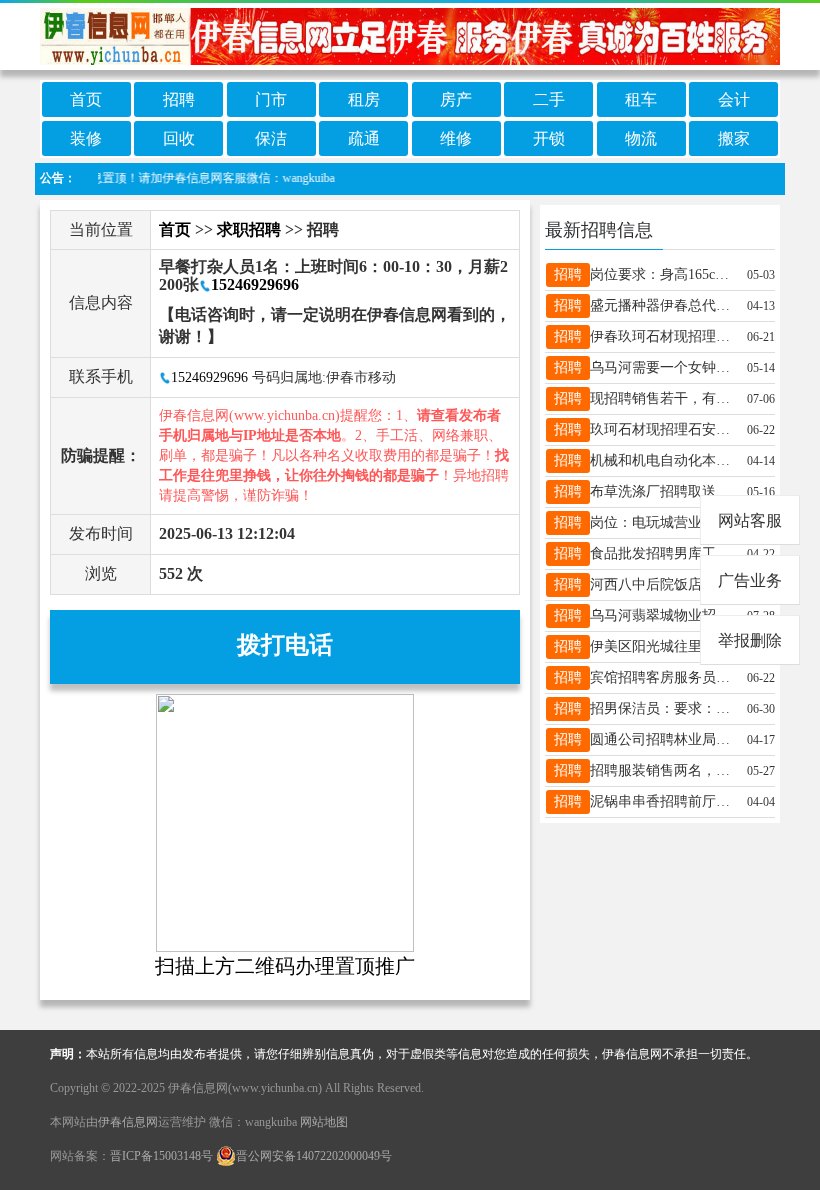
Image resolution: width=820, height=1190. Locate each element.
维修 (456, 138)
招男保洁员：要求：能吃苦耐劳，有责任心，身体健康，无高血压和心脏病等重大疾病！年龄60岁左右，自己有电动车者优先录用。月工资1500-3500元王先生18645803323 (662, 708)
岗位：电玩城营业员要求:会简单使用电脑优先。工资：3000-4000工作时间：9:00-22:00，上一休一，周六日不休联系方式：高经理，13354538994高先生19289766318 (662, 522)
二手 (549, 99)
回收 (179, 138)
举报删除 (750, 640)
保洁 (271, 138)
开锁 (549, 138)
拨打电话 (285, 645)
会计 (734, 99)
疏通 (364, 138)
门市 (271, 99)
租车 (641, 99)
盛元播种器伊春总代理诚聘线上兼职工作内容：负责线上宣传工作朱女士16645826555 (662, 305)
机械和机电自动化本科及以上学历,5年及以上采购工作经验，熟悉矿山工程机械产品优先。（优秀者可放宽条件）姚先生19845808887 (662, 460)
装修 (86, 138)
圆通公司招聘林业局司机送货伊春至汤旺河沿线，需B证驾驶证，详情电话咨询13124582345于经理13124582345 (662, 739)
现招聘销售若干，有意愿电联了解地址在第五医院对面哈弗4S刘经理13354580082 (662, 398)
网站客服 (750, 520)
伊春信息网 (128, 1122)
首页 (86, 99)
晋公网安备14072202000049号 (314, 1156)
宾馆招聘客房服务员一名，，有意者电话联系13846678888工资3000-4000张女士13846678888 (662, 677)
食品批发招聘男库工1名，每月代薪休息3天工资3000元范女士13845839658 (662, 553)
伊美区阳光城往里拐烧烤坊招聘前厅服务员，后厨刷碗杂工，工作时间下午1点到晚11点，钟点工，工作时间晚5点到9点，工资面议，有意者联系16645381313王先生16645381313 (662, 646)
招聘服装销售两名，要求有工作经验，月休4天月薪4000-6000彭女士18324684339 (662, 770)
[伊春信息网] (410, 34)
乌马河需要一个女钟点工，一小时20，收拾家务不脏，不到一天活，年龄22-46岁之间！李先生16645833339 (662, 367)
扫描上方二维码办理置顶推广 (285, 966)
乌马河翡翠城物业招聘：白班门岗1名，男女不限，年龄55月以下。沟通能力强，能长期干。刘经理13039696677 (662, 615)
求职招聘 (249, 229)
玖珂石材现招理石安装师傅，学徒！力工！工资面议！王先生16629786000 (662, 429)
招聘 (179, 99)
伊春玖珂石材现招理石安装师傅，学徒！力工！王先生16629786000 (662, 336)
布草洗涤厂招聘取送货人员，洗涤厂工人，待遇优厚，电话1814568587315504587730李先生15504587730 (662, 491)
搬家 (734, 138)
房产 (456, 99)
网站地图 (324, 1122)
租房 (364, 99)
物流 (641, 138)
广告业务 (750, 580)
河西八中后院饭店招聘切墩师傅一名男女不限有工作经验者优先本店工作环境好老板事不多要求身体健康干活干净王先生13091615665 (662, 584)
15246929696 (255, 284)
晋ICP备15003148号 (161, 1156)
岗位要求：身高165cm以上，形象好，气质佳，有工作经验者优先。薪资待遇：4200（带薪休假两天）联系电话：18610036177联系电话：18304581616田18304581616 (662, 274)
